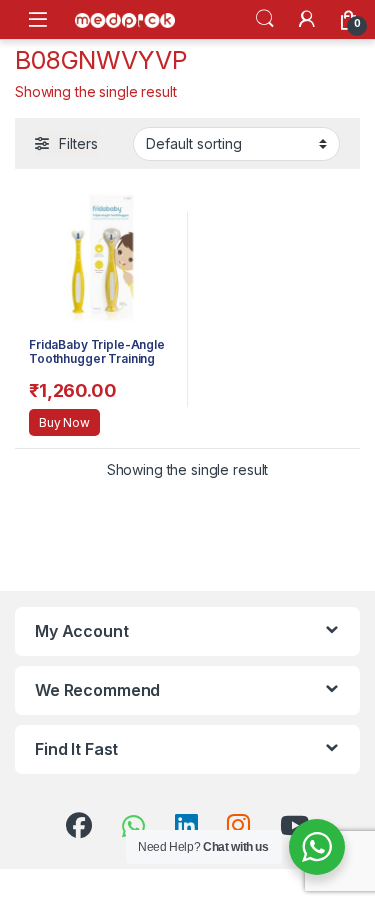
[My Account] (307, 19)
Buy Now (64, 422)
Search (265, 19)
